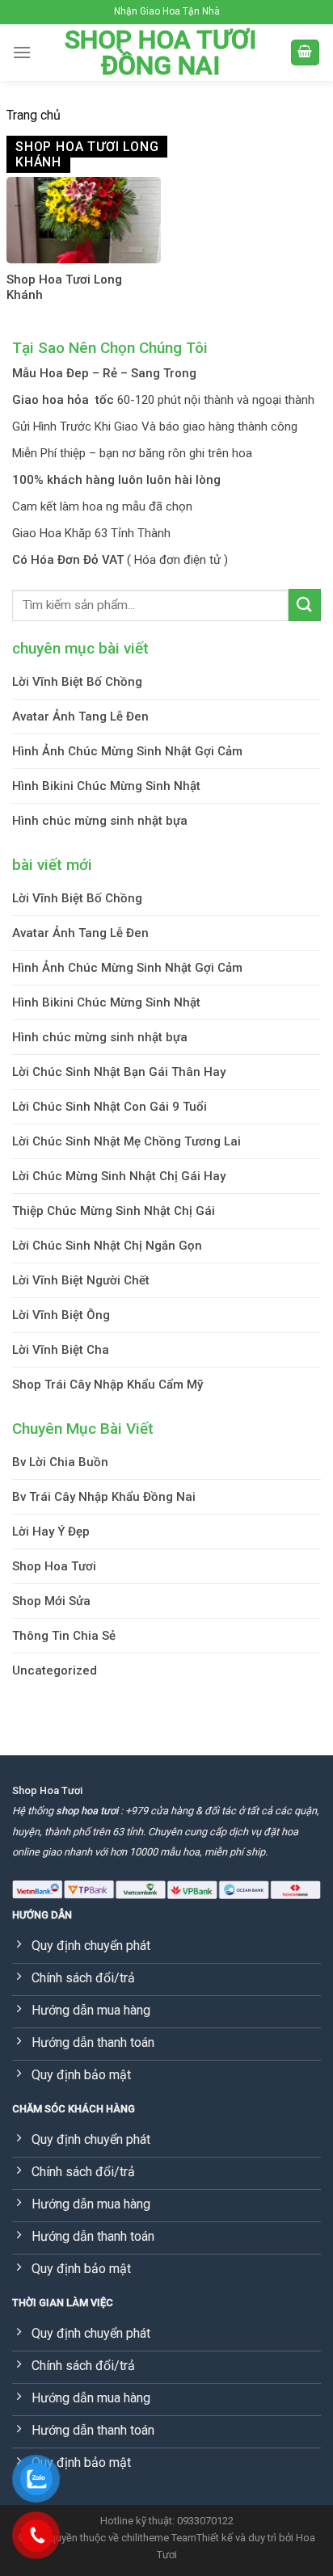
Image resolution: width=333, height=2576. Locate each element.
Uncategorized (55, 1670)
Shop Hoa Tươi (54, 1566)
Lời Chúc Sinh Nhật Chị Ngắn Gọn (107, 1246)
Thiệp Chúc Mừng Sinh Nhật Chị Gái (114, 1211)
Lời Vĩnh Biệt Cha (61, 1350)
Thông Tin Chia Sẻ (64, 1636)
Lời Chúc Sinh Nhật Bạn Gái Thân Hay (119, 1072)
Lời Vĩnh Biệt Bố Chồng (77, 682)
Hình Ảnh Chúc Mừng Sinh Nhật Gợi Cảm (127, 751)
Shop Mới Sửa (51, 1601)
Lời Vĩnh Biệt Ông (61, 1315)
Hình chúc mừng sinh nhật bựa (100, 821)
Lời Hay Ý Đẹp (51, 1532)
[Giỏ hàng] (306, 53)
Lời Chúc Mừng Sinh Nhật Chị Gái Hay (119, 1176)
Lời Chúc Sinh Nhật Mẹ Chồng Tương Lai (126, 1141)
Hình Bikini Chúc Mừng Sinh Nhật (106, 786)
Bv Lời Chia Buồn (60, 1462)
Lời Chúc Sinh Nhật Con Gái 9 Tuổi (110, 1107)
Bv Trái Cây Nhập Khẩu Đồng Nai (104, 1497)
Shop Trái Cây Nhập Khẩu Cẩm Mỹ (107, 1385)
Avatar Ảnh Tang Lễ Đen (80, 716)
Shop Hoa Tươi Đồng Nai (160, 53)
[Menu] (22, 52)
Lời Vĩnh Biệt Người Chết (81, 1280)
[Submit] (305, 605)
